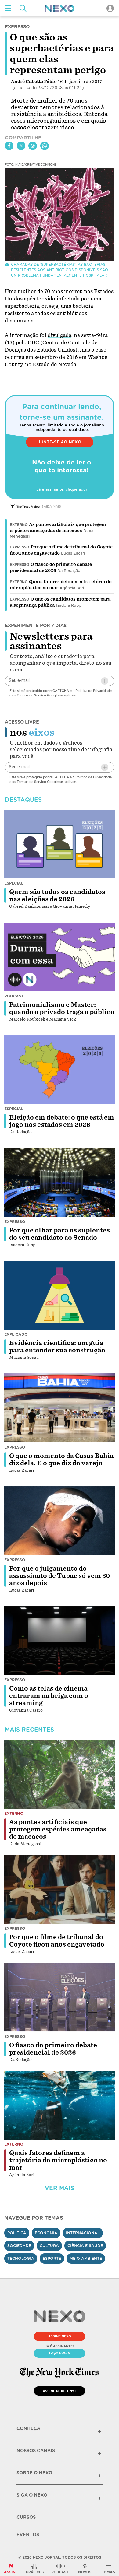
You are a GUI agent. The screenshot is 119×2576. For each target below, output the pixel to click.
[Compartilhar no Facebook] (9, 146)
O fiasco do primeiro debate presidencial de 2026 (53, 2049)
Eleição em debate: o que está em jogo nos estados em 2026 (62, 1121)
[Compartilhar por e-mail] (33, 146)
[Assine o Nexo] (11, 2568)
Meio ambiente (86, 2258)
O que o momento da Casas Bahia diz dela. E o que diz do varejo (61, 1460)
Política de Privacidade (94, 691)
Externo (19, 525)
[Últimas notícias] (85, 2568)
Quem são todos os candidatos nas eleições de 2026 (57, 895)
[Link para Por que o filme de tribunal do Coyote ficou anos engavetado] (60, 1889)
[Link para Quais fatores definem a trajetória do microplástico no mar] (60, 2105)
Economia (46, 2233)
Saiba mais (51, 506)
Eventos (28, 2535)
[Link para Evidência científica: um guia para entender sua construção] (60, 1295)
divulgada (60, 335)
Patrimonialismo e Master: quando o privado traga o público (62, 1008)
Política (17, 2233)
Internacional (83, 2233)
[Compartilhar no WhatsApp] (45, 146)
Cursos (26, 2517)
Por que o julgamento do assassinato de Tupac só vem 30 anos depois (60, 1576)
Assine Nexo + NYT (60, 2391)
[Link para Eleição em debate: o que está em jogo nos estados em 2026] (60, 1070)
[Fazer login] (110, 8)
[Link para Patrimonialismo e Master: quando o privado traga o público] (60, 957)
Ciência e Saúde (85, 2246)
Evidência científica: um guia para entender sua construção (57, 1347)
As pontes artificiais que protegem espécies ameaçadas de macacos (58, 1829)
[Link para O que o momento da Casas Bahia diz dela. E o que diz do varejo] (60, 1408)
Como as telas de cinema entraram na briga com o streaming (49, 1696)
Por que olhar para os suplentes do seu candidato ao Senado (60, 1234)
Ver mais (60, 2188)
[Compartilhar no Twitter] (21, 146)
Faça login (60, 2353)
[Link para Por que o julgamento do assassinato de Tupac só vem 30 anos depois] (60, 1521)
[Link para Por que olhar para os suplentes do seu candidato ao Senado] (60, 1182)
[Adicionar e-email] (105, 681)
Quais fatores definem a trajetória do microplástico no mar (58, 2160)
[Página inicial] (60, 8)
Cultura (49, 2246)
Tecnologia (21, 2258)
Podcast (14, 996)
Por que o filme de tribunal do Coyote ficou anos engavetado (57, 1941)
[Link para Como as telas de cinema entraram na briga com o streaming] (60, 1641)
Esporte (52, 2258)
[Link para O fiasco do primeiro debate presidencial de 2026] (60, 1997)
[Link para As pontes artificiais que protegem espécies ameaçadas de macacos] (60, 1774)
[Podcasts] (61, 2568)
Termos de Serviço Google (38, 695)
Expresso (20, 547)
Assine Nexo (60, 2336)
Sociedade (19, 2246)
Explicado (16, 1334)
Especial (14, 883)
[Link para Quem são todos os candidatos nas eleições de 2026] (60, 844)
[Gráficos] (35, 2568)
